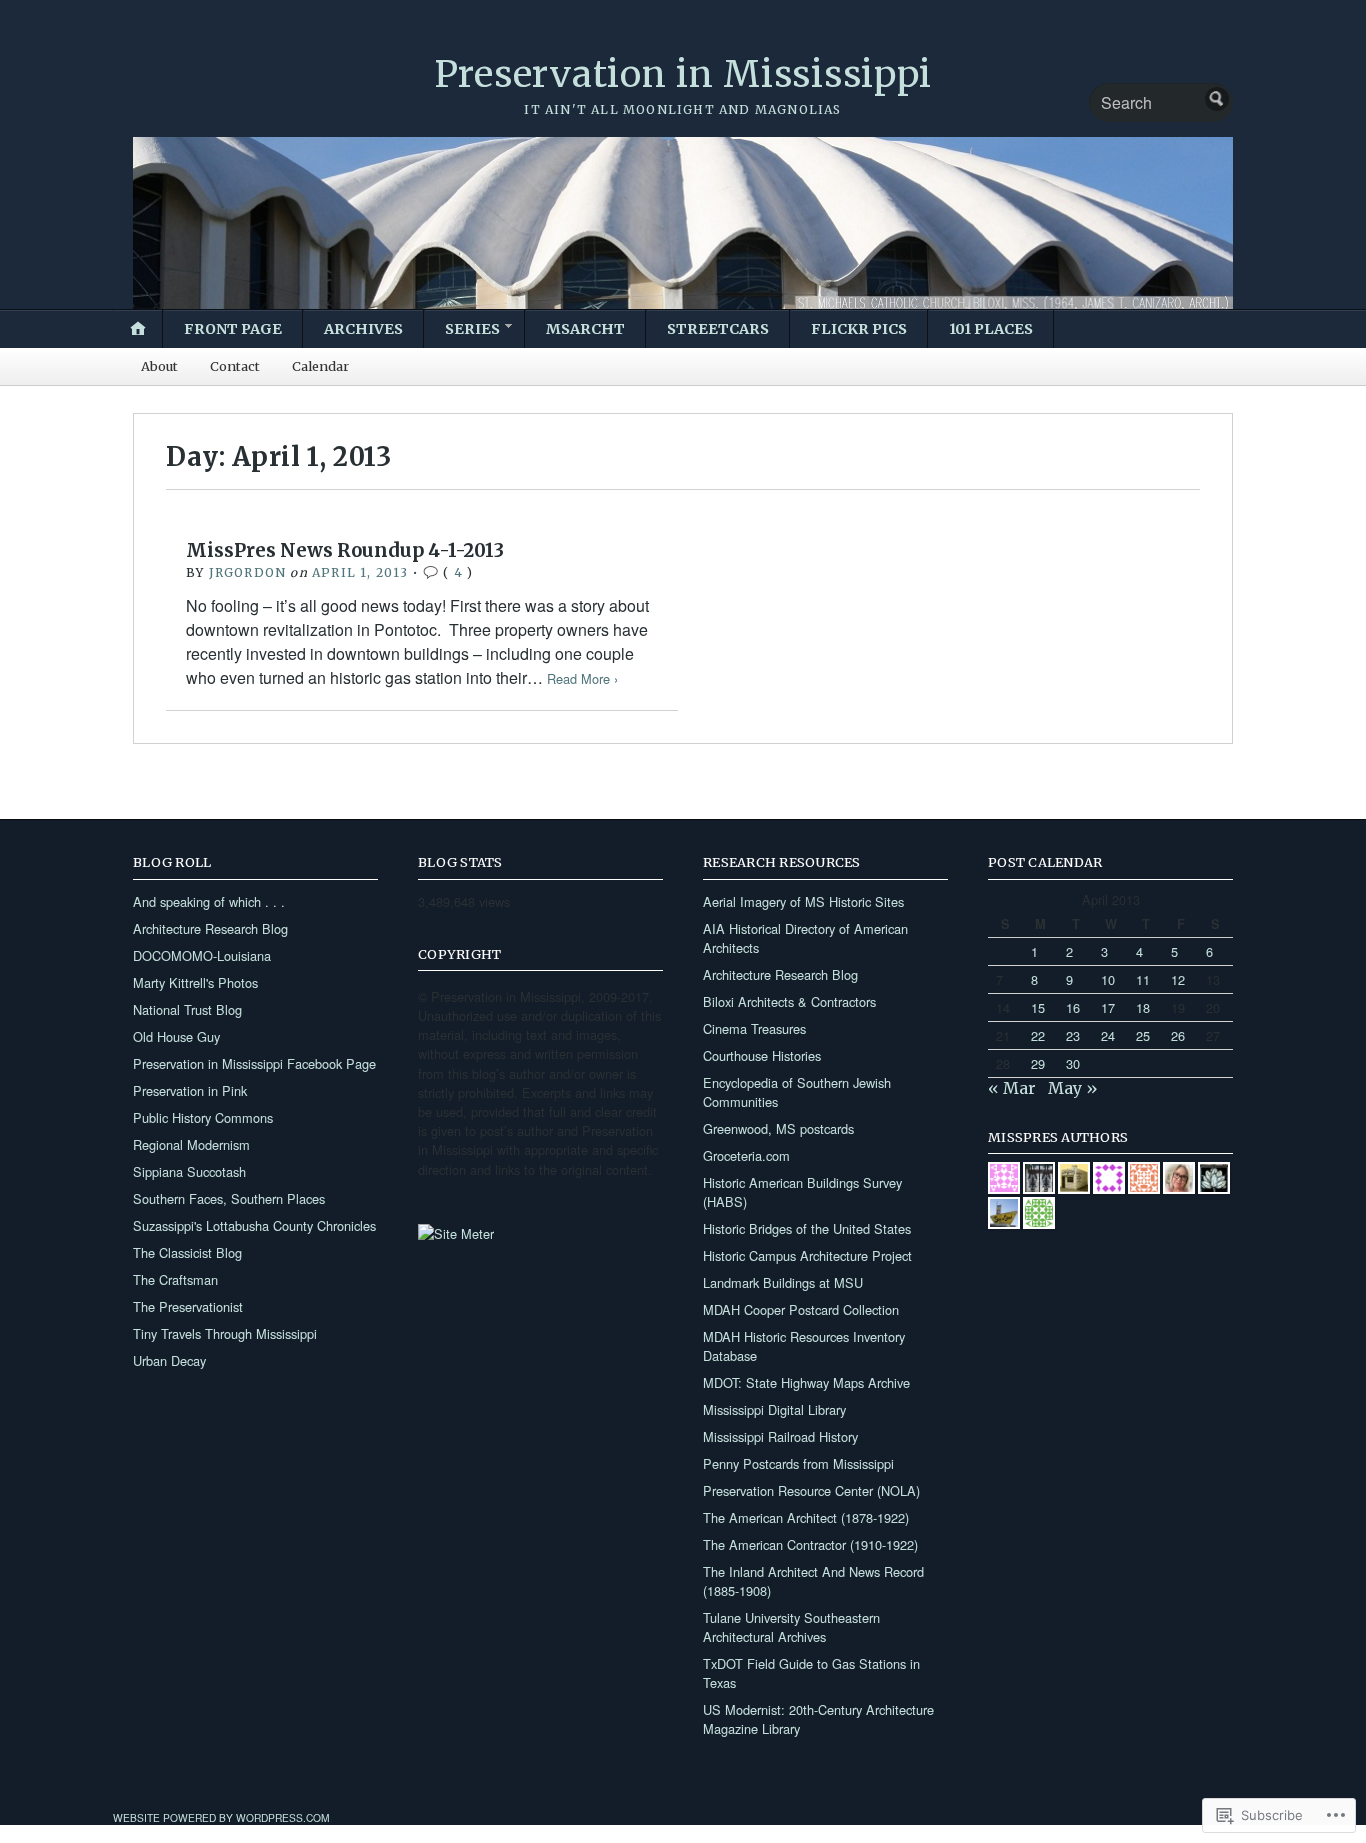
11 (1143, 979)
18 (1143, 1007)
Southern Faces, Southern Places (229, 1198)
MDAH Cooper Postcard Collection (801, 1309)
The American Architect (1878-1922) (806, 1517)
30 (1073, 1063)
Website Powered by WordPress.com (221, 1817)
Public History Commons (203, 1117)
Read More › (582, 678)
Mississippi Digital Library (774, 1409)
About (159, 366)
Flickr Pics (859, 329)
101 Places (991, 329)
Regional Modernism (191, 1144)
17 (1108, 1007)
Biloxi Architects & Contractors (789, 1001)
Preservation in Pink (190, 1090)
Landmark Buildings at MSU (783, 1282)
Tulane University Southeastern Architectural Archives (791, 1627)
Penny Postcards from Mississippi (798, 1463)
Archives (363, 329)
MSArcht (585, 329)
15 (1038, 1007)
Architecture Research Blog (210, 928)
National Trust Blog (187, 1009)
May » (1073, 1088)
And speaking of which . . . (209, 901)
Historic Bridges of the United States (807, 1228)
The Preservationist (188, 1306)
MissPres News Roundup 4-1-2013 (345, 550)
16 (1073, 1007)
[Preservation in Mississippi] (683, 222)
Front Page (233, 329)
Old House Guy (176, 1036)
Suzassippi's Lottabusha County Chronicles (254, 1225)
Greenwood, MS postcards (778, 1128)
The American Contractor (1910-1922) (810, 1544)
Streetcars (718, 329)
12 (1178, 979)
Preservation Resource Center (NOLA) (811, 1490)
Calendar (320, 366)
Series (472, 329)
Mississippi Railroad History (780, 1436)
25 (1143, 1035)
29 (1038, 1063)
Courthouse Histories (762, 1055)
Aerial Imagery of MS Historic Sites (803, 901)
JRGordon (248, 572)
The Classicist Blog (187, 1252)
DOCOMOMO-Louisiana (202, 955)
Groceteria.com (746, 1155)
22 (1038, 1035)
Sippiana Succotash (189, 1171)
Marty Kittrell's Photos (195, 982)
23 (1073, 1035)
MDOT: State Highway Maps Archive (806, 1382)
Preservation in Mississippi (683, 74)
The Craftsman (175, 1279)
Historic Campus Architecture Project (807, 1255)
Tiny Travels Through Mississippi (225, 1333)
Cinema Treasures (754, 1028)
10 (1108, 979)
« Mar (1012, 1088)
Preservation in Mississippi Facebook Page (254, 1063)
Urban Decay (169, 1360)
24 (1108, 1035)
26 (1178, 1035)
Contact (235, 366)
